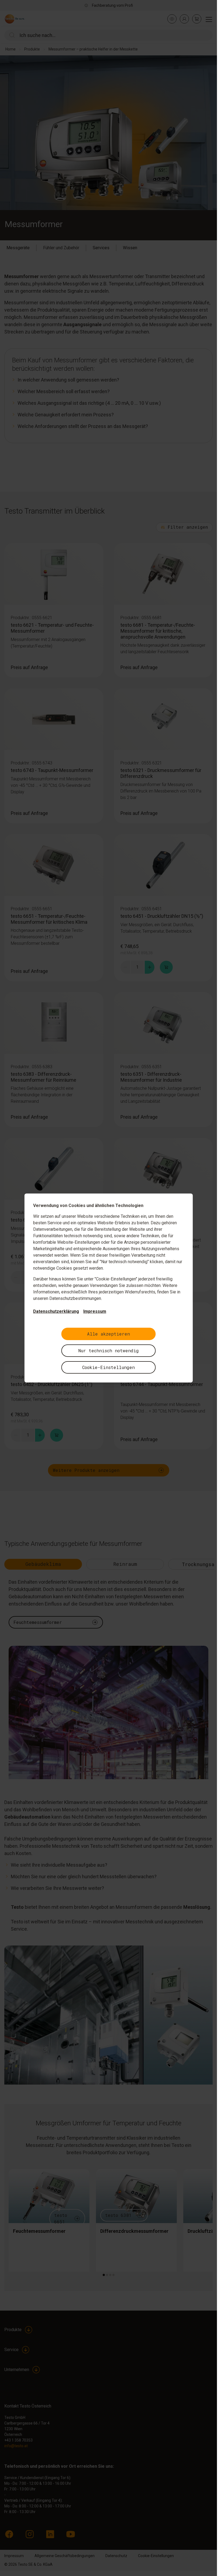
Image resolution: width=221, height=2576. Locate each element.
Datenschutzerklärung (56, 1311)
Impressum (95, 1311)
